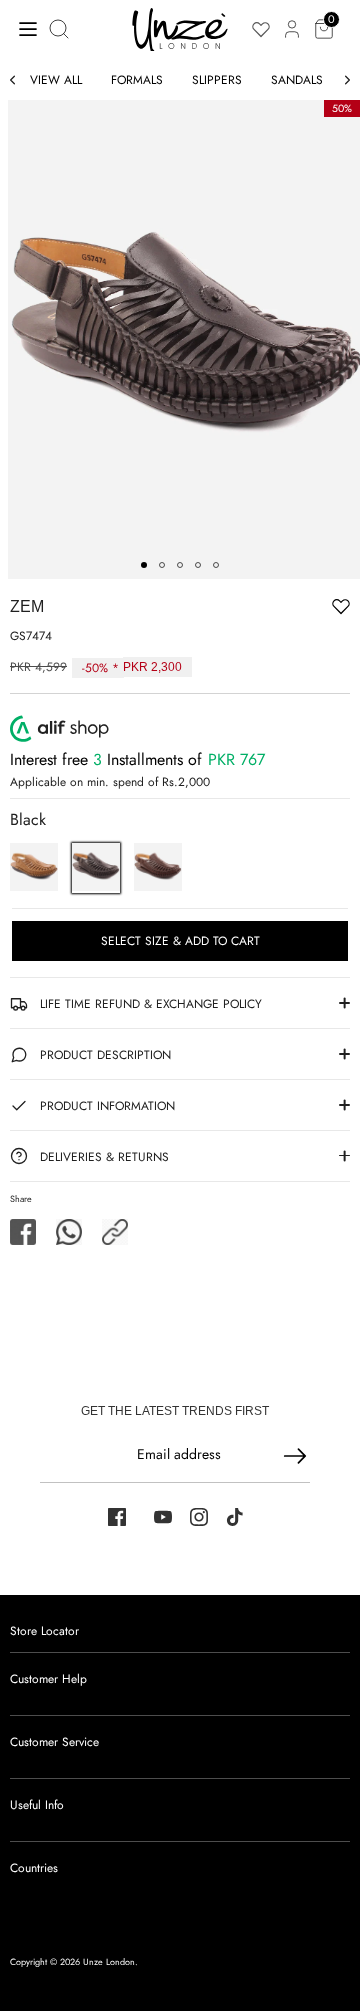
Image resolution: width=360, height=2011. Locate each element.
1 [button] (144, 565)
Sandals (297, 80)
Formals (137, 80)
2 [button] (162, 565)
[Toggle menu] (22, 28)
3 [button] (180, 565)
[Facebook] (117, 1517)
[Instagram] (199, 1517)
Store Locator (44, 1631)
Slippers (217, 80)
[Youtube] (163, 1517)
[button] (115, 1232)
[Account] (292, 18)
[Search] (61, 29)
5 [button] (216, 565)
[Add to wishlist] (279, 606)
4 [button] (198, 565)
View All (56, 80)
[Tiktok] (235, 1517)
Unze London (109, 1961)
